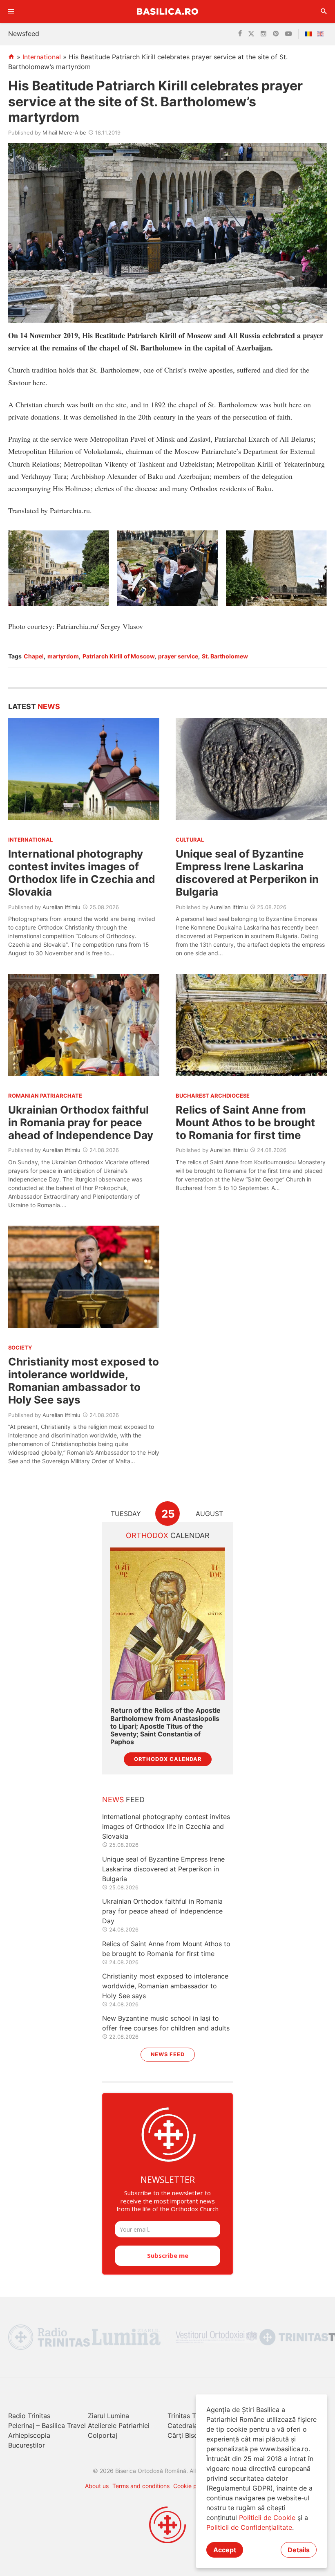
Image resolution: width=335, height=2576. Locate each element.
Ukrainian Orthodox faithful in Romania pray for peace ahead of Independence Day (81, 1122)
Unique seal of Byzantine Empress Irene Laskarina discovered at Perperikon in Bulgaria (247, 873)
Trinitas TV (184, 2416)
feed (123, 1800)
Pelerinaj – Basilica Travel (47, 2426)
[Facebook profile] (240, 34)
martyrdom (63, 656)
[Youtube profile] (288, 34)
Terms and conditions (141, 2486)
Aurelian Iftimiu (61, 907)
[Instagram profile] (264, 34)
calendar (168, 1535)
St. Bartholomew (225, 656)
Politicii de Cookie (267, 2518)
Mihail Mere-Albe (64, 133)
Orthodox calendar (168, 1759)
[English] (322, 34)
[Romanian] (310, 34)
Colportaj (103, 2435)
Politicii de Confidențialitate (249, 2527)
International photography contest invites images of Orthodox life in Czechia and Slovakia (82, 873)
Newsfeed (24, 34)
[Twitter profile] (251, 34)
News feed (168, 2054)
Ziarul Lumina (108, 2416)
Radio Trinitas (29, 2416)
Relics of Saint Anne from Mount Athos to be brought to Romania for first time (245, 1122)
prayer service (178, 656)
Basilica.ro (167, 11)
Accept (225, 2550)
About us (97, 2486)
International (42, 57)
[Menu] (11, 11)
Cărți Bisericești (192, 2435)
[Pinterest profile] (276, 34)
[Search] (324, 11)
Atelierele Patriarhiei (119, 2426)
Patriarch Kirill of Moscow (118, 656)
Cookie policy (191, 2486)
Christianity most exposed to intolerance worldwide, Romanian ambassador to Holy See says (84, 1381)
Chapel (34, 656)
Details (299, 2550)
